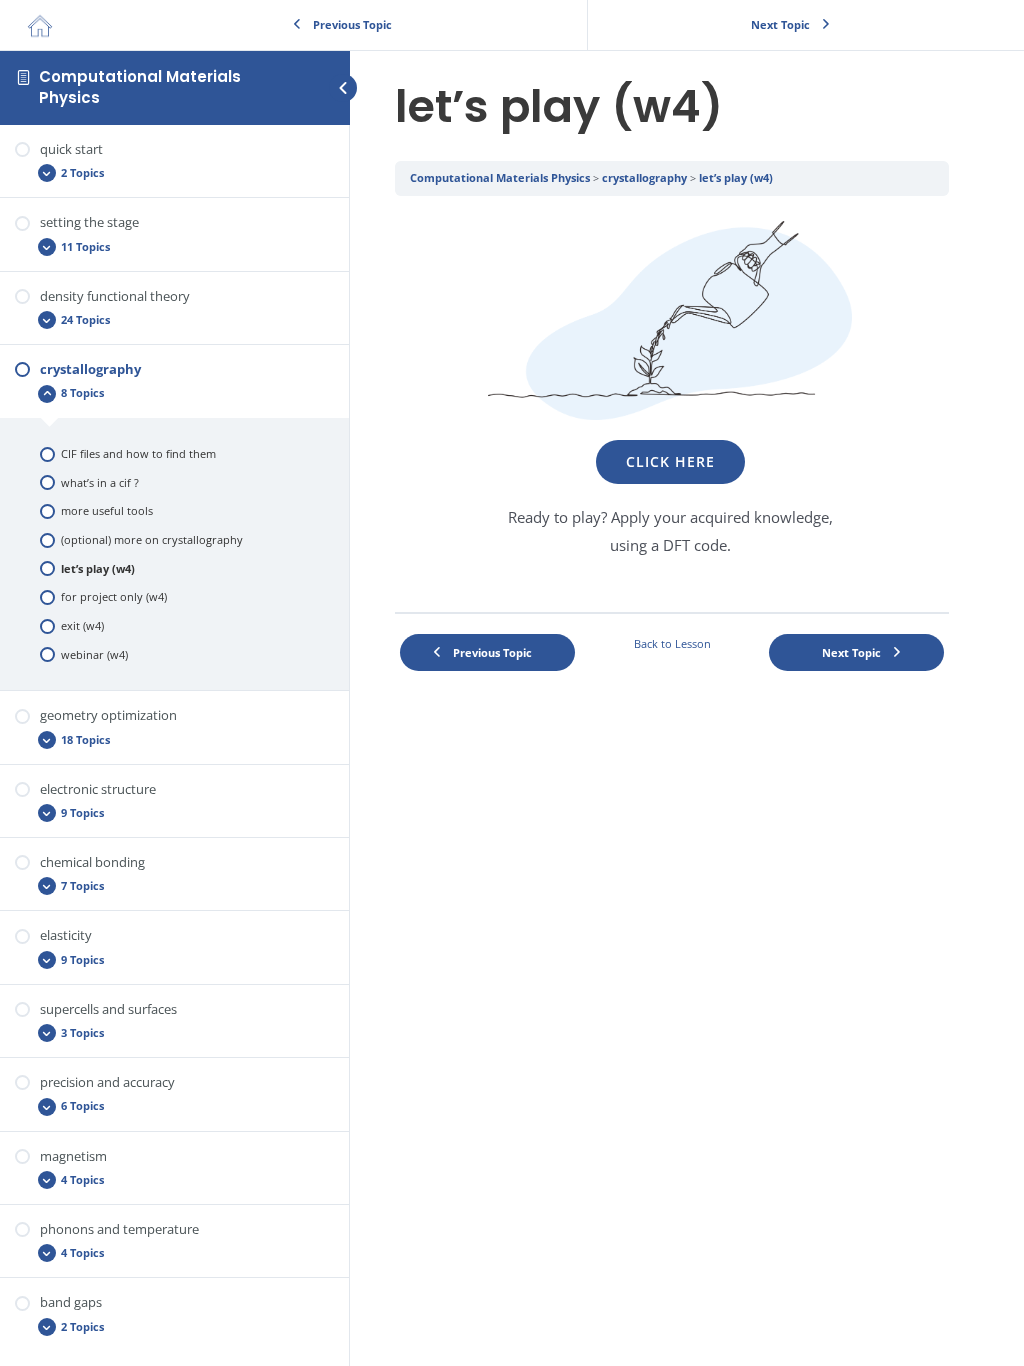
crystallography (644, 177)
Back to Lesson (672, 643)
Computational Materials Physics (140, 86)
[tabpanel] (672, 404)
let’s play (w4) (736, 177)
